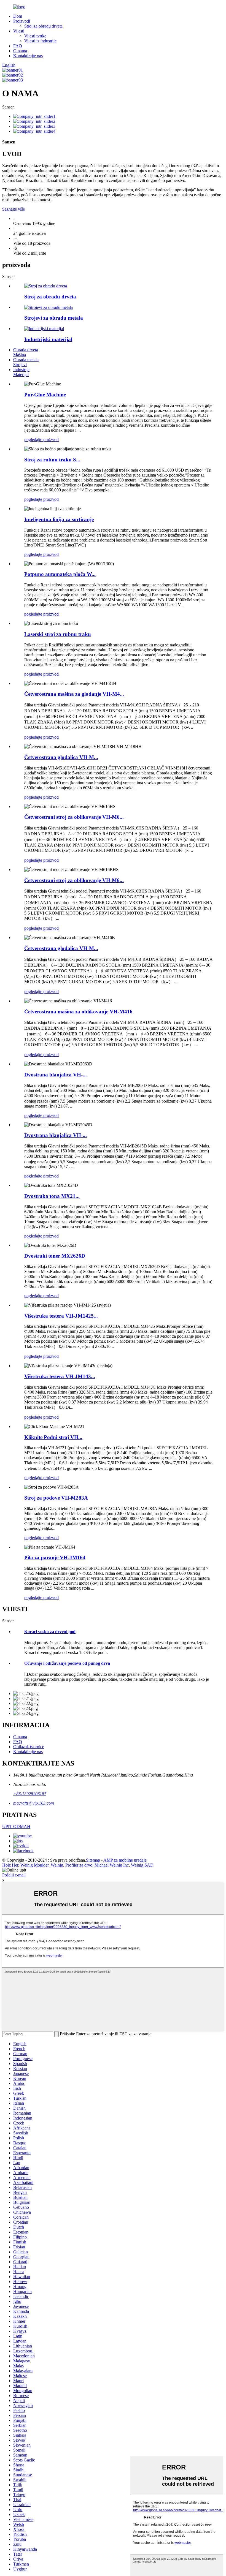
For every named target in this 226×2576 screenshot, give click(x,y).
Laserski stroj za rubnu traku (58, 634)
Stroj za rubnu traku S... (52, 460)
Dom (18, 16)
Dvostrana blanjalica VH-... (56, 1075)
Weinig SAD (142, 1865)
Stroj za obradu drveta (43, 26)
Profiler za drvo (79, 1865)
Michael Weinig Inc (112, 1865)
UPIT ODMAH (16, 1826)
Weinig (57, 1865)
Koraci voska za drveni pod (50, 1632)
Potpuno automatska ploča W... (60, 574)
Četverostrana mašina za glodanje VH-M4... (74, 694)
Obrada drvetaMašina (26, 352)
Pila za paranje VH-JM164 (55, 1558)
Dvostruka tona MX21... (52, 1196)
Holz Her (10, 1865)
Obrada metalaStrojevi (26, 362)
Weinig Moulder (34, 1865)
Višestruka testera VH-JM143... (60, 1376)
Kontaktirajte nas (28, 56)
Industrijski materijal (48, 339)
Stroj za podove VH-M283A (56, 1498)
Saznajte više (14, 209)
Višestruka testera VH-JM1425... (61, 1316)
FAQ (18, 46)
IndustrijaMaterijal (21, 372)
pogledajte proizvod (41, 440)
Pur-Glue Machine (45, 395)
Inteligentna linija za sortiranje (59, 519)
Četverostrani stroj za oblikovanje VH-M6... (74, 817)
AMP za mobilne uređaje (125, 1860)
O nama (20, 51)
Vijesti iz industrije (40, 41)
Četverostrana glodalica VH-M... (61, 757)
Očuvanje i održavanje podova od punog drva (67, 1663)
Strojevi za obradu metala (54, 318)
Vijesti (19, 31)
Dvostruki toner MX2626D (55, 1256)
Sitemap (93, 1860)
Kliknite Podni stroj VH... (53, 1437)
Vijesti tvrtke (35, 36)
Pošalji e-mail (14, 1875)
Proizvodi (22, 21)
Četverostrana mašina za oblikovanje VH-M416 (78, 1012)
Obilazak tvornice (29, 1747)
